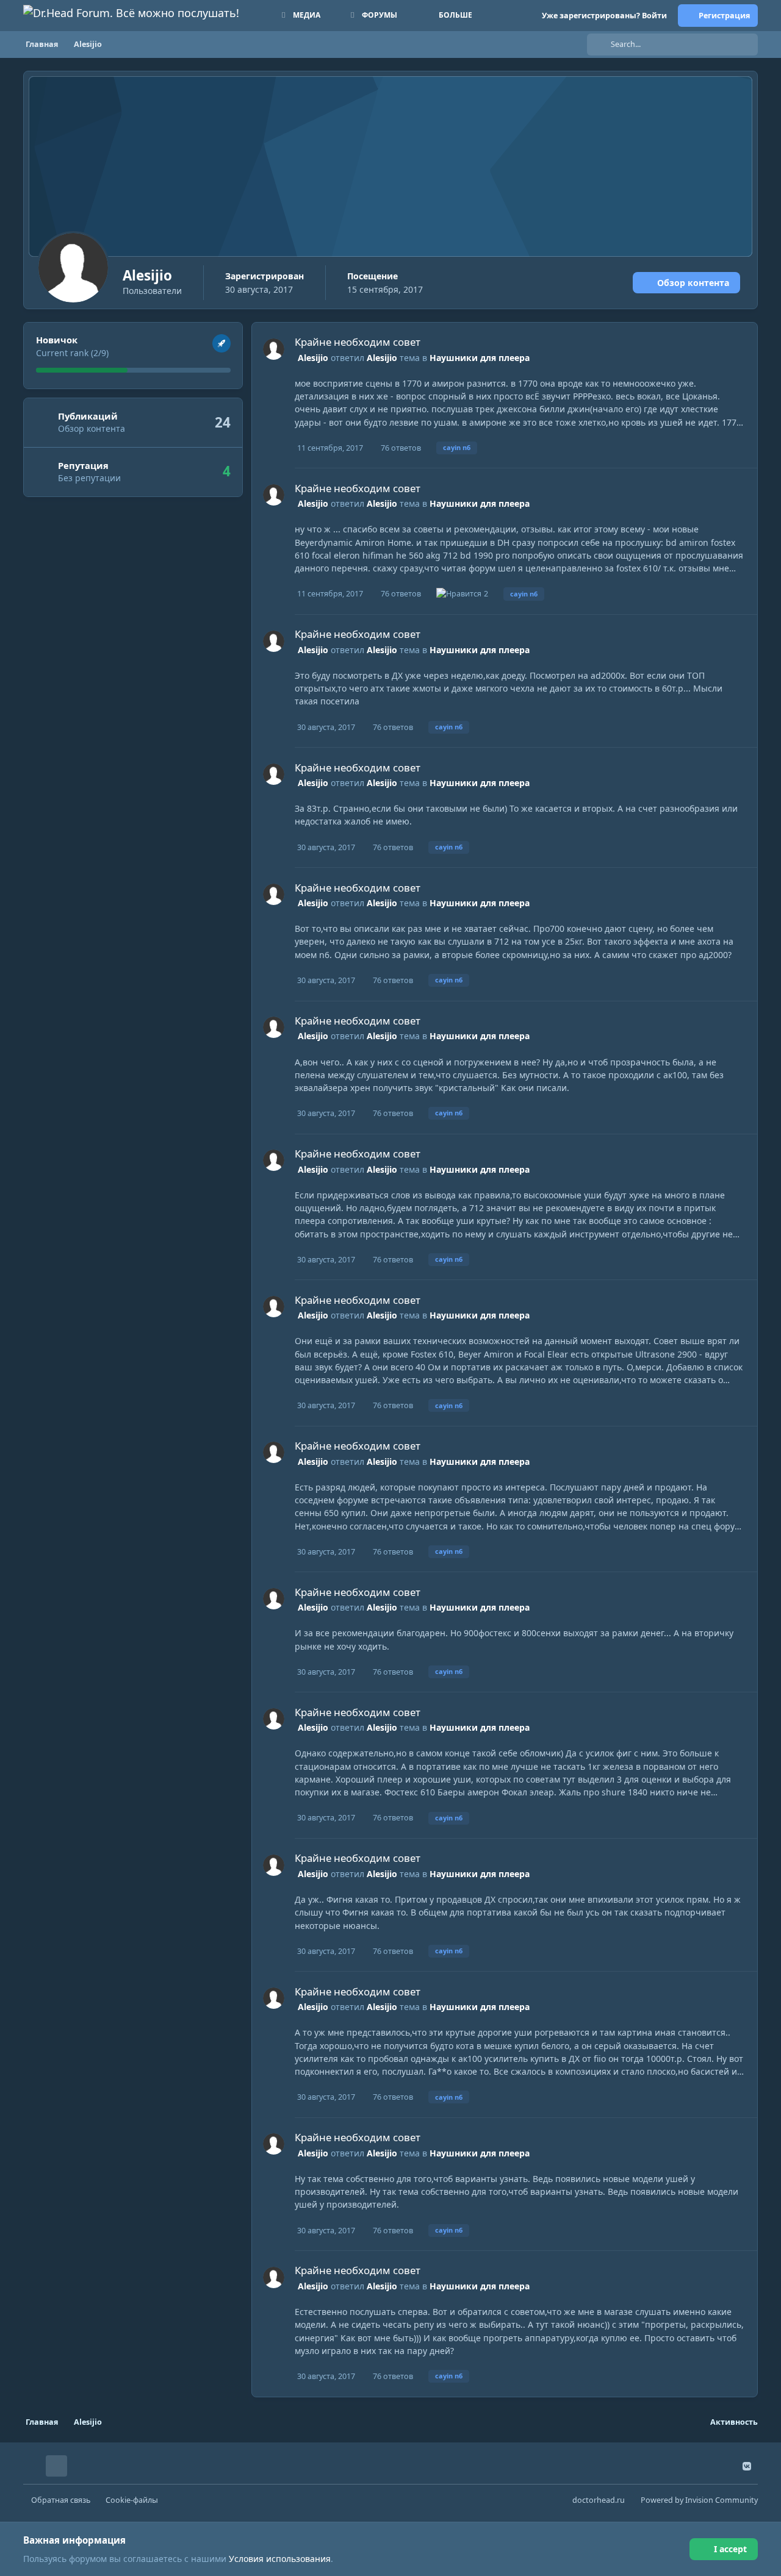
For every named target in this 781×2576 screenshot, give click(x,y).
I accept (730, 2549)
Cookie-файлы (132, 2500)
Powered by (699, 2500)
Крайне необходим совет (358, 342)
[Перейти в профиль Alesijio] (274, 349)
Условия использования (280, 2559)
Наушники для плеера (480, 358)
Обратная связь (61, 2500)
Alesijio (313, 358)
